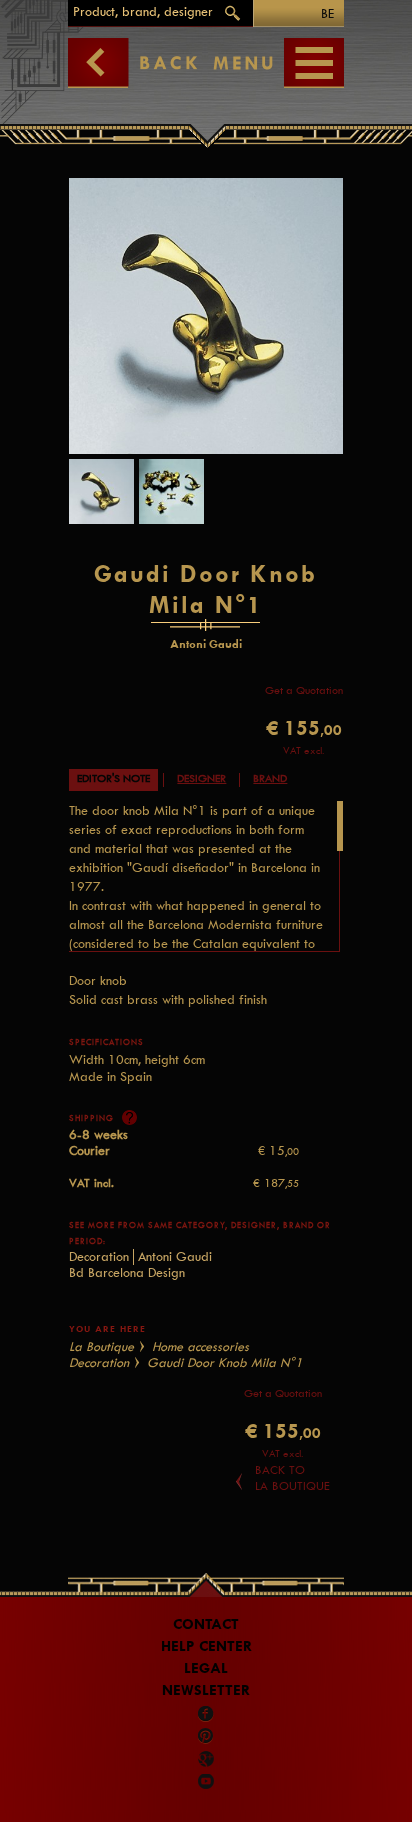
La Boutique (101, 1346)
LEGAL (206, 1668)
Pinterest (206, 1736)
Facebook (206, 1714)
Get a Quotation (304, 690)
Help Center (206, 1646)
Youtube (206, 1781)
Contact (206, 1624)
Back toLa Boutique (292, 1478)
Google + (207, 1759)
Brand (270, 778)
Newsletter (206, 1690)
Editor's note (113, 778)
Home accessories (200, 1346)
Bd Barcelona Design (127, 1272)
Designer (201, 778)
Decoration (99, 1256)
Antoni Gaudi (175, 1256)
